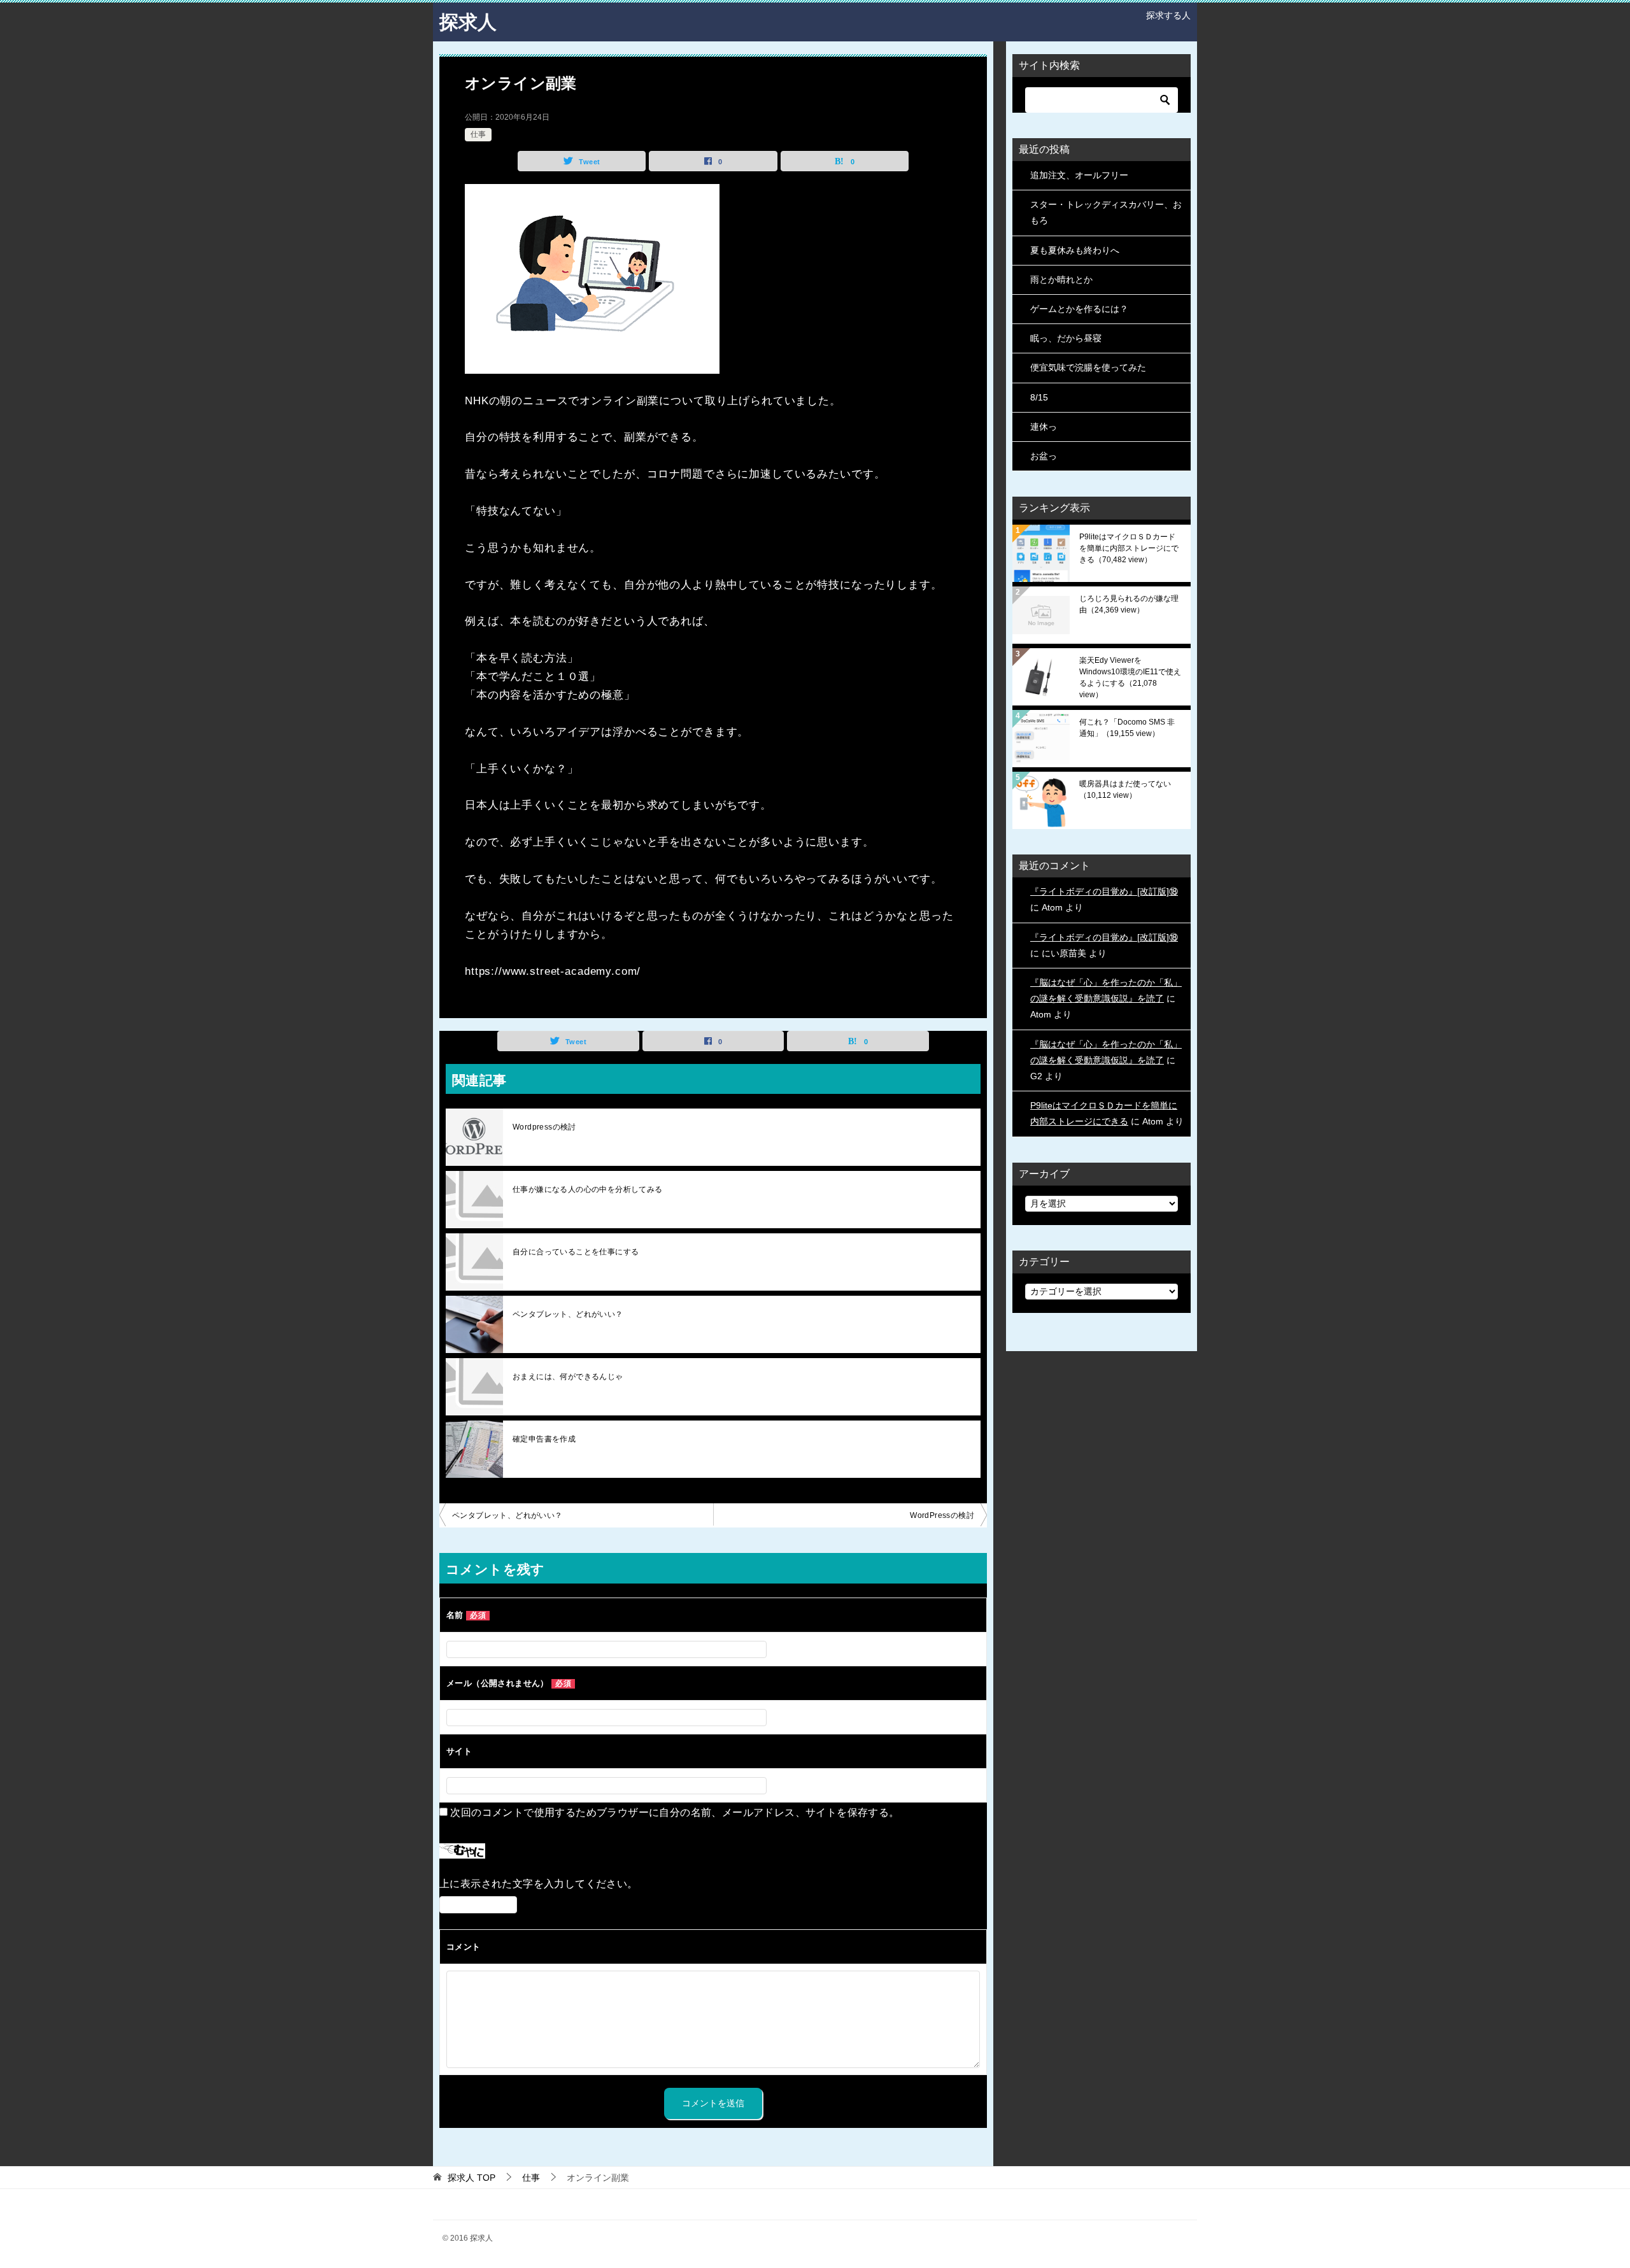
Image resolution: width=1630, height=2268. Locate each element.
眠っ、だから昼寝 (1066, 338)
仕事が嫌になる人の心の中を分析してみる (588, 1189)
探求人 (468, 22)
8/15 (1039, 397)
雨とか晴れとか (1061, 280)
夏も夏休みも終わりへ (1075, 250)
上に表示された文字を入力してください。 (539, 1884)
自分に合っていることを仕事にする (576, 1252)
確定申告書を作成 (544, 1439)
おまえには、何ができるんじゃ (568, 1377)
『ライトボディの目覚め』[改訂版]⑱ (1104, 891)
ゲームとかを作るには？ (1079, 309)
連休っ (1044, 427)
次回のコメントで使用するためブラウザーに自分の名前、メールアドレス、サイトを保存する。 (675, 1812)
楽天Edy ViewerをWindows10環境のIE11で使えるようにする (1130, 677)
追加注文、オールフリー (1079, 175)
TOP (471, 2178)
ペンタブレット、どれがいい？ (568, 1314)
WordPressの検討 (942, 1515)
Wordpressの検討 (544, 1127)
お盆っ (1044, 456)
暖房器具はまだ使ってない (1125, 790)
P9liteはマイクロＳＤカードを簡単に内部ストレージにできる (1129, 548)
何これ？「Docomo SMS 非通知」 (1127, 728)
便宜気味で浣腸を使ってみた (1088, 367)
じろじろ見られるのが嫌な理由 (1129, 604)
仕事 (478, 134)
